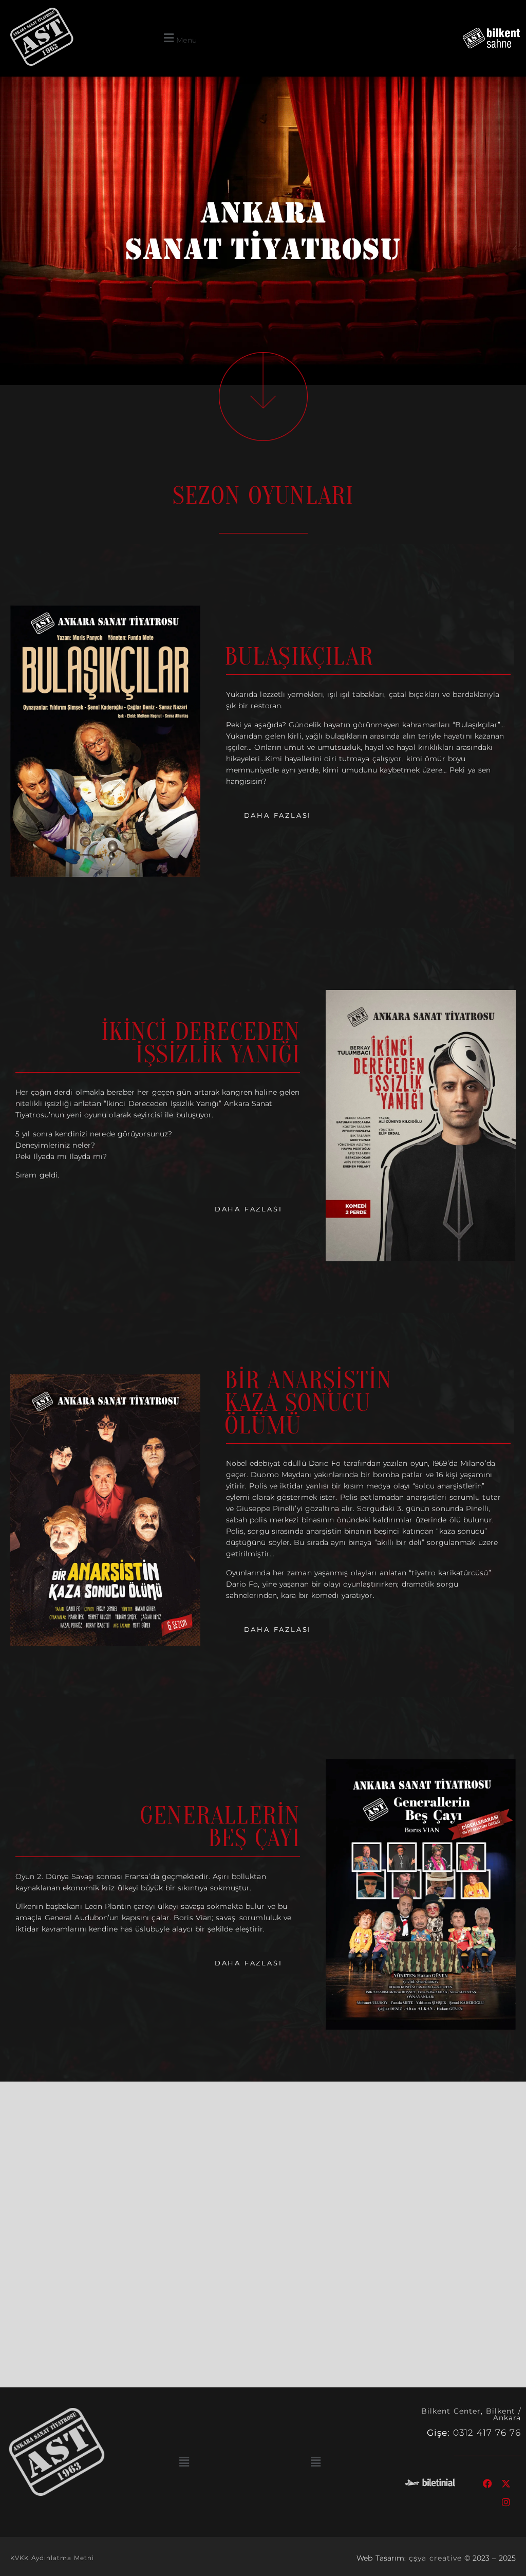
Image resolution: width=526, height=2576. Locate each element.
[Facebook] (488, 2483)
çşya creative (435, 2558)
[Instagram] (506, 2502)
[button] (179, 38)
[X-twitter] (506, 2483)
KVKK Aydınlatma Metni (52, 2558)
